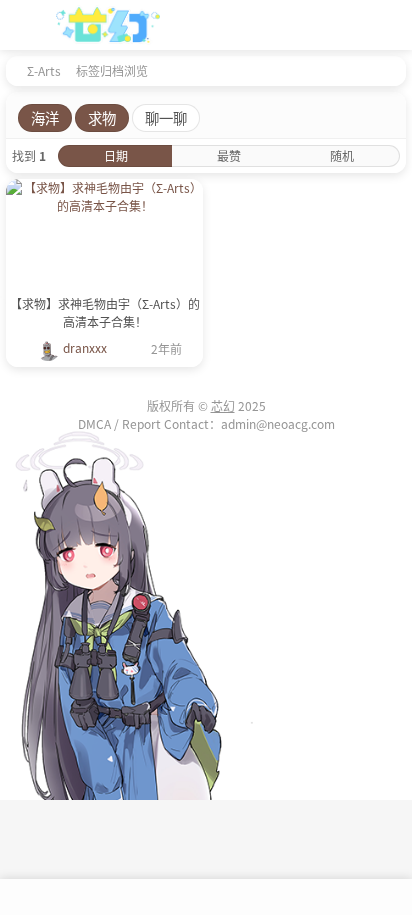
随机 (342, 155)
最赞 (229, 155)
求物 (102, 117)
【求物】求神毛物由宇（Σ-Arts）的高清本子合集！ (105, 312)
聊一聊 (166, 117)
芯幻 (223, 405)
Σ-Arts (44, 70)
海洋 (45, 117)
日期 (116, 155)
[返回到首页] (12, 70)
